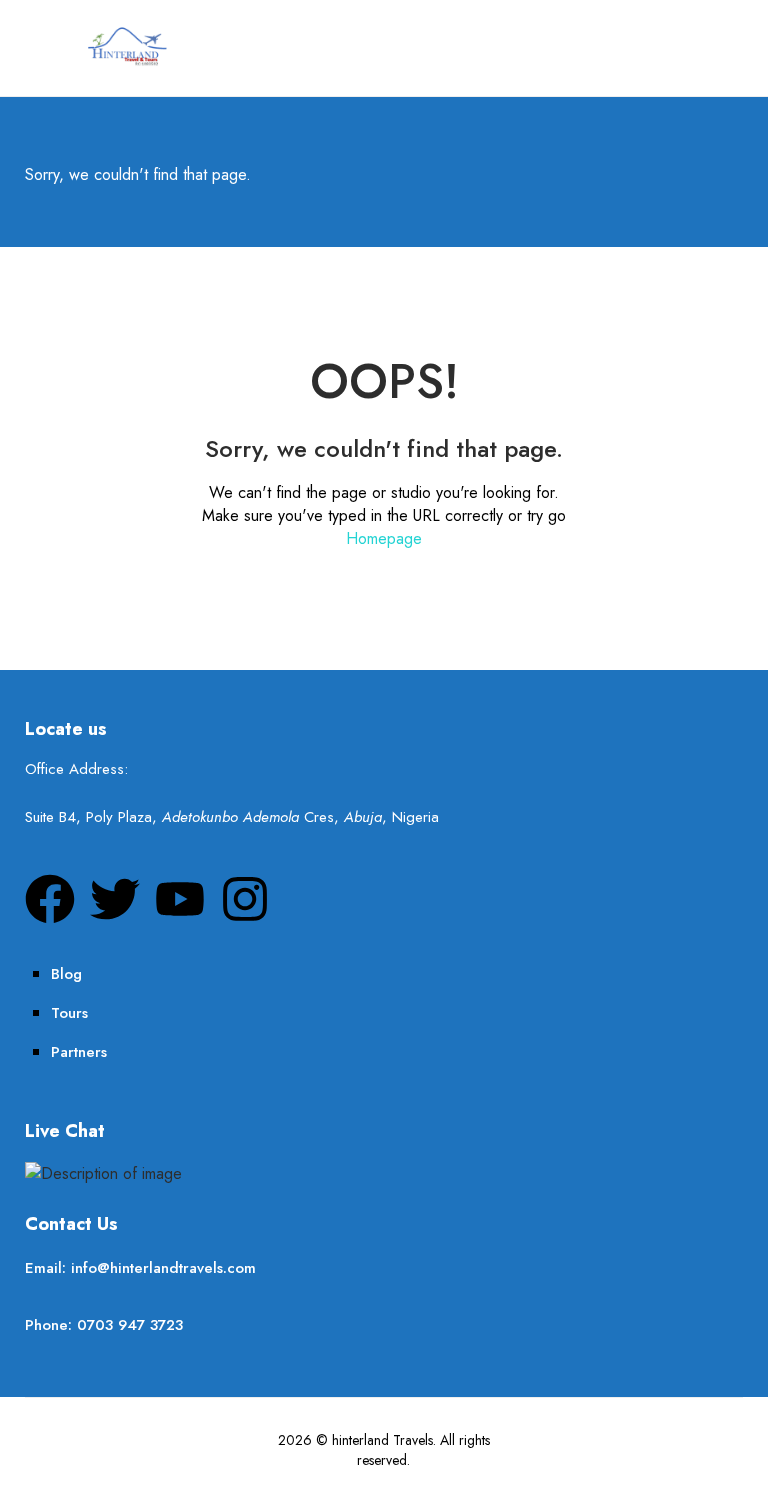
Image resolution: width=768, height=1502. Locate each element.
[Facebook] (50, 899)
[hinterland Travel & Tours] (125, 45)
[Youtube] (180, 899)
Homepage (384, 538)
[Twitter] (115, 899)
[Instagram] (245, 899)
